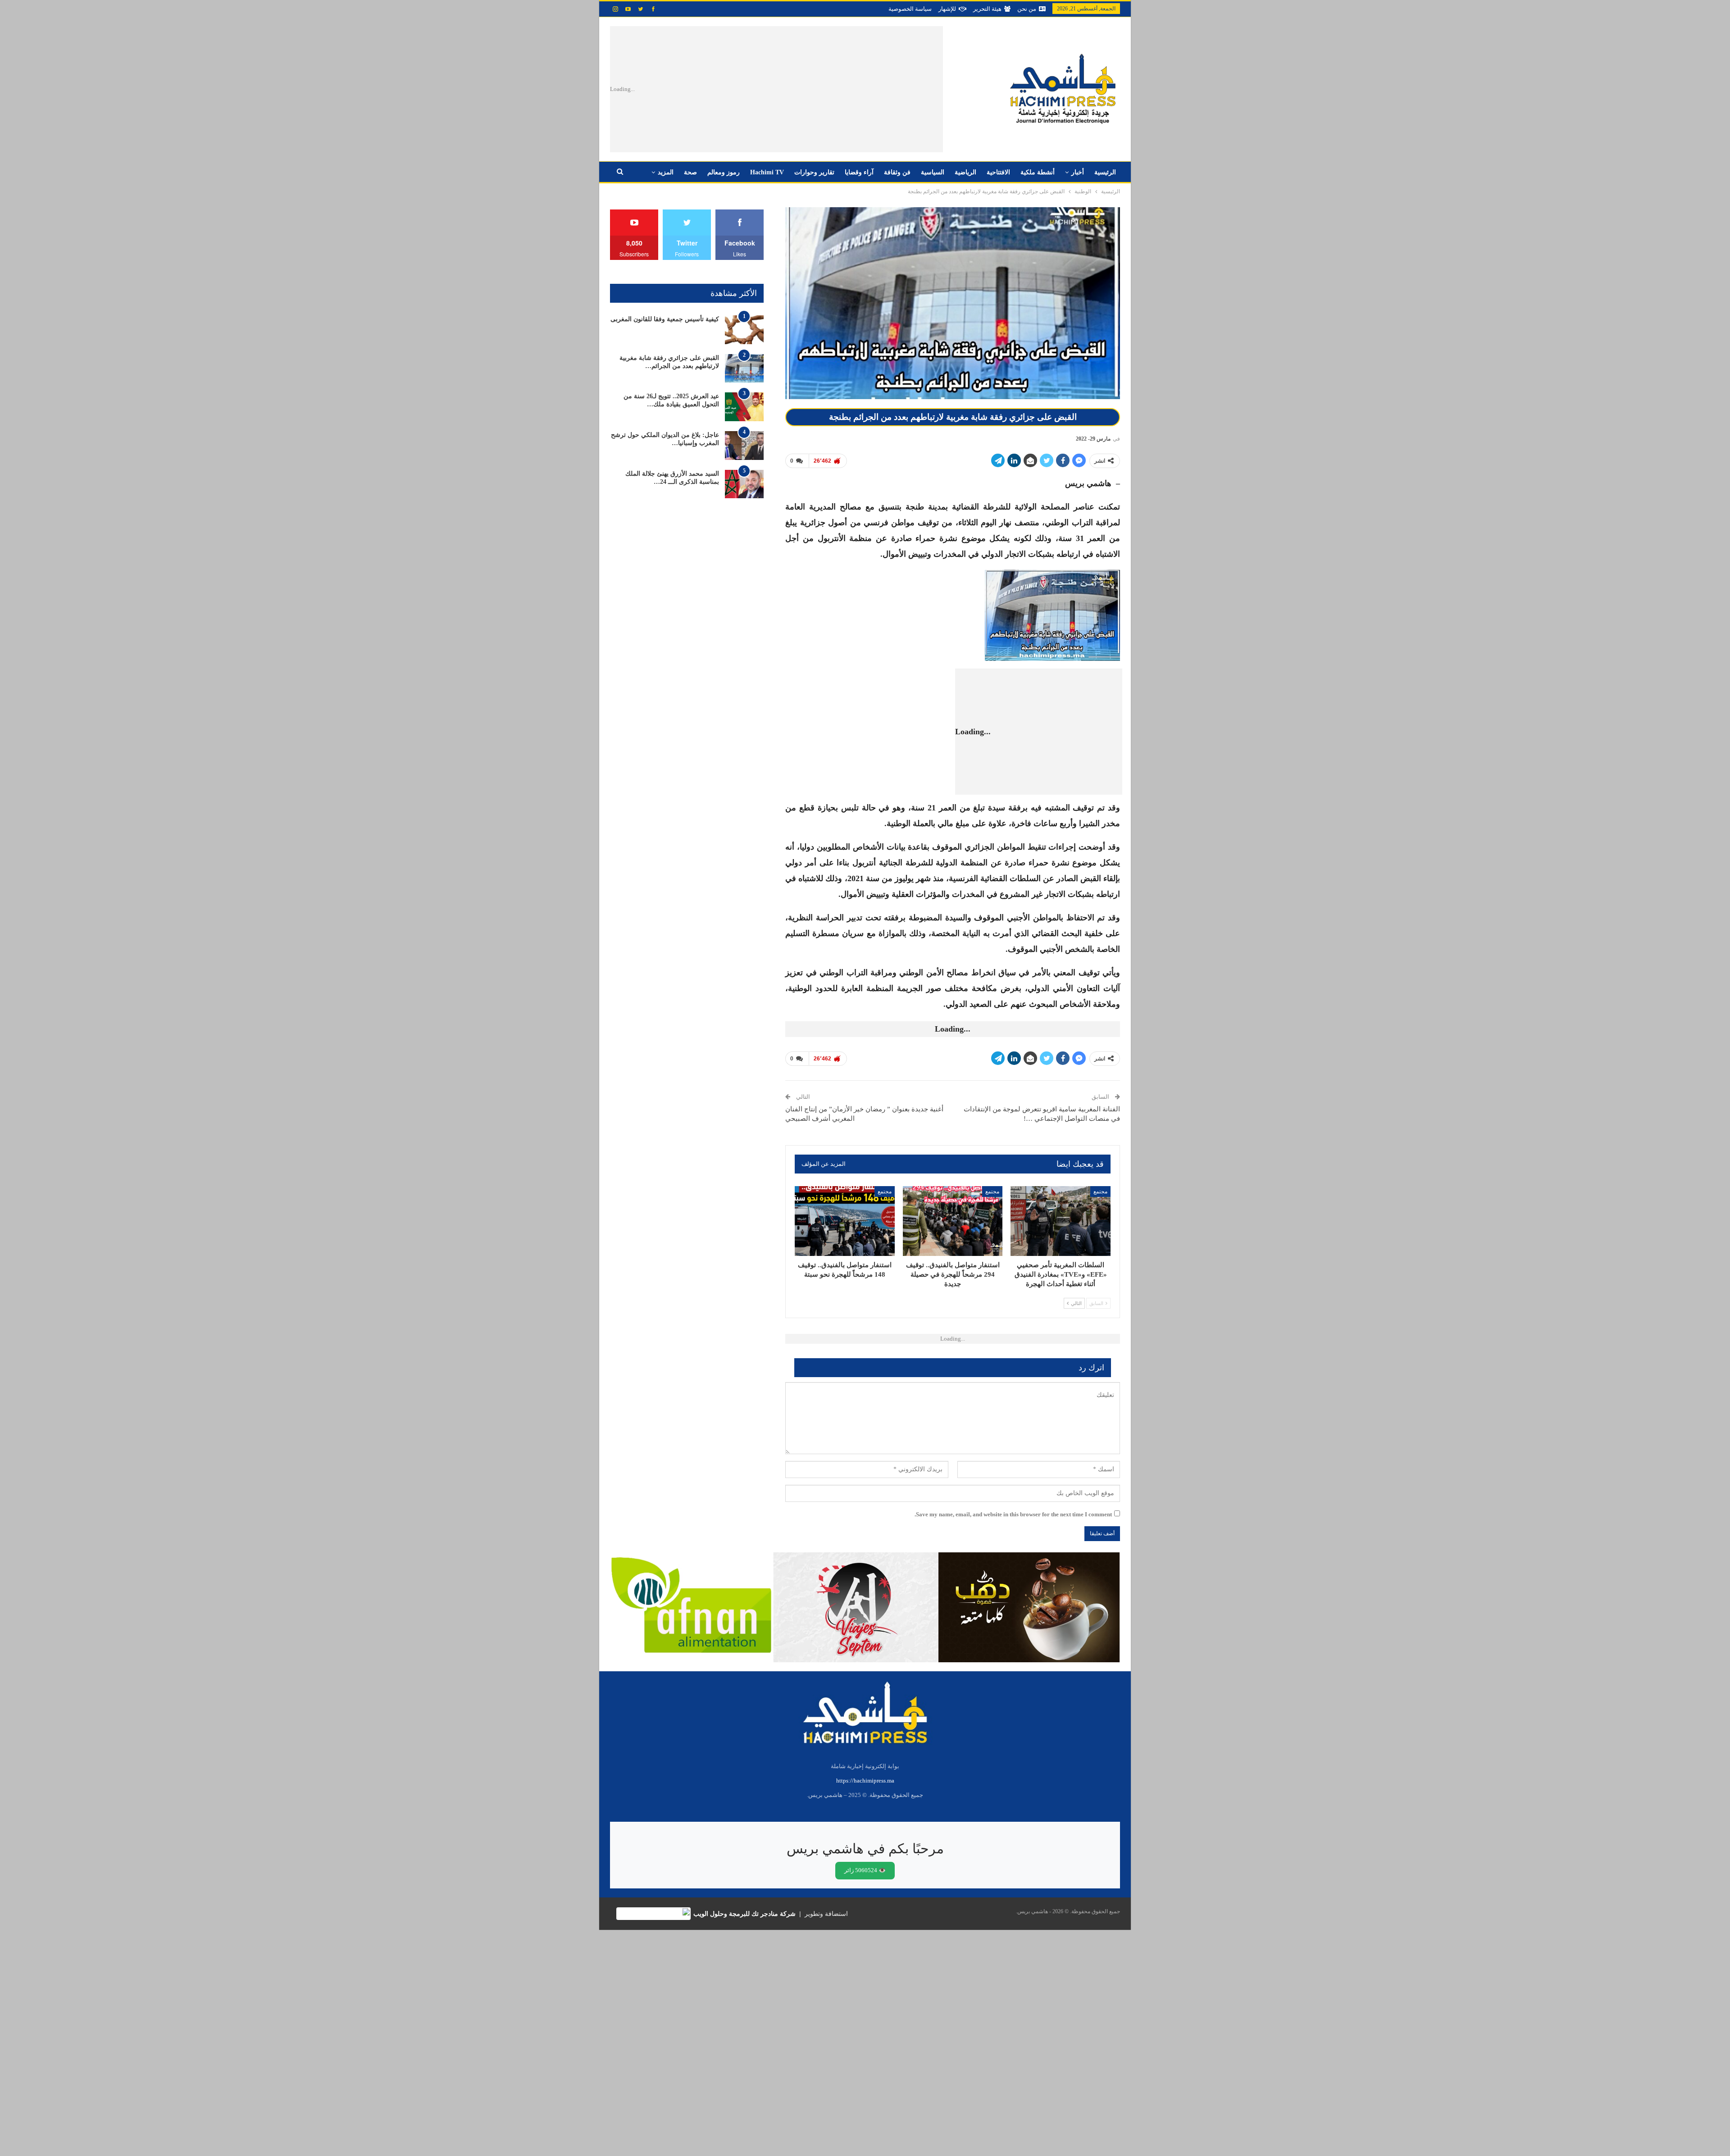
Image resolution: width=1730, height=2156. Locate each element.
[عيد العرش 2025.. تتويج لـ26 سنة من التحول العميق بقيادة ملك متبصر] (744, 407)
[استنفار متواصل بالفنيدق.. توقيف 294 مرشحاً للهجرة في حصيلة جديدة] (953, 1221)
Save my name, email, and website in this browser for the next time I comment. (1013, 1514)
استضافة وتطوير (826, 1914)
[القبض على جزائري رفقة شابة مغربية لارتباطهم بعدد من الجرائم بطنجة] (744, 368)
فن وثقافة (897, 172)
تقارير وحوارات (814, 172)
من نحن (1027, 9)
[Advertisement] (801, 89)
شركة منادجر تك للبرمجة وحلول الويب (744, 1914)
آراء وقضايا (859, 172)
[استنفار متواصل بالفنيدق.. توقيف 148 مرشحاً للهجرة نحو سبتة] (845, 1221)
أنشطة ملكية (1038, 172)
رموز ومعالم (724, 172)
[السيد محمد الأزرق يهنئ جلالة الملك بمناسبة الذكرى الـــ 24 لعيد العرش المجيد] (744, 484)
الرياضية (965, 172)
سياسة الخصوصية (910, 9)
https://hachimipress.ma (865, 1781)
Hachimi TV (767, 172)
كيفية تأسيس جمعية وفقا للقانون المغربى (665, 319)
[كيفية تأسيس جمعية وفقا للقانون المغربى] (744, 330)
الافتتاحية (998, 172)
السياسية (933, 172)
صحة (690, 172)
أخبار (1078, 172)
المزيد (666, 172)
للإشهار (947, 9)
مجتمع (1100, 1192)
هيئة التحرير (987, 9)
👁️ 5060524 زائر (865, 1870)
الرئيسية (1105, 172)
